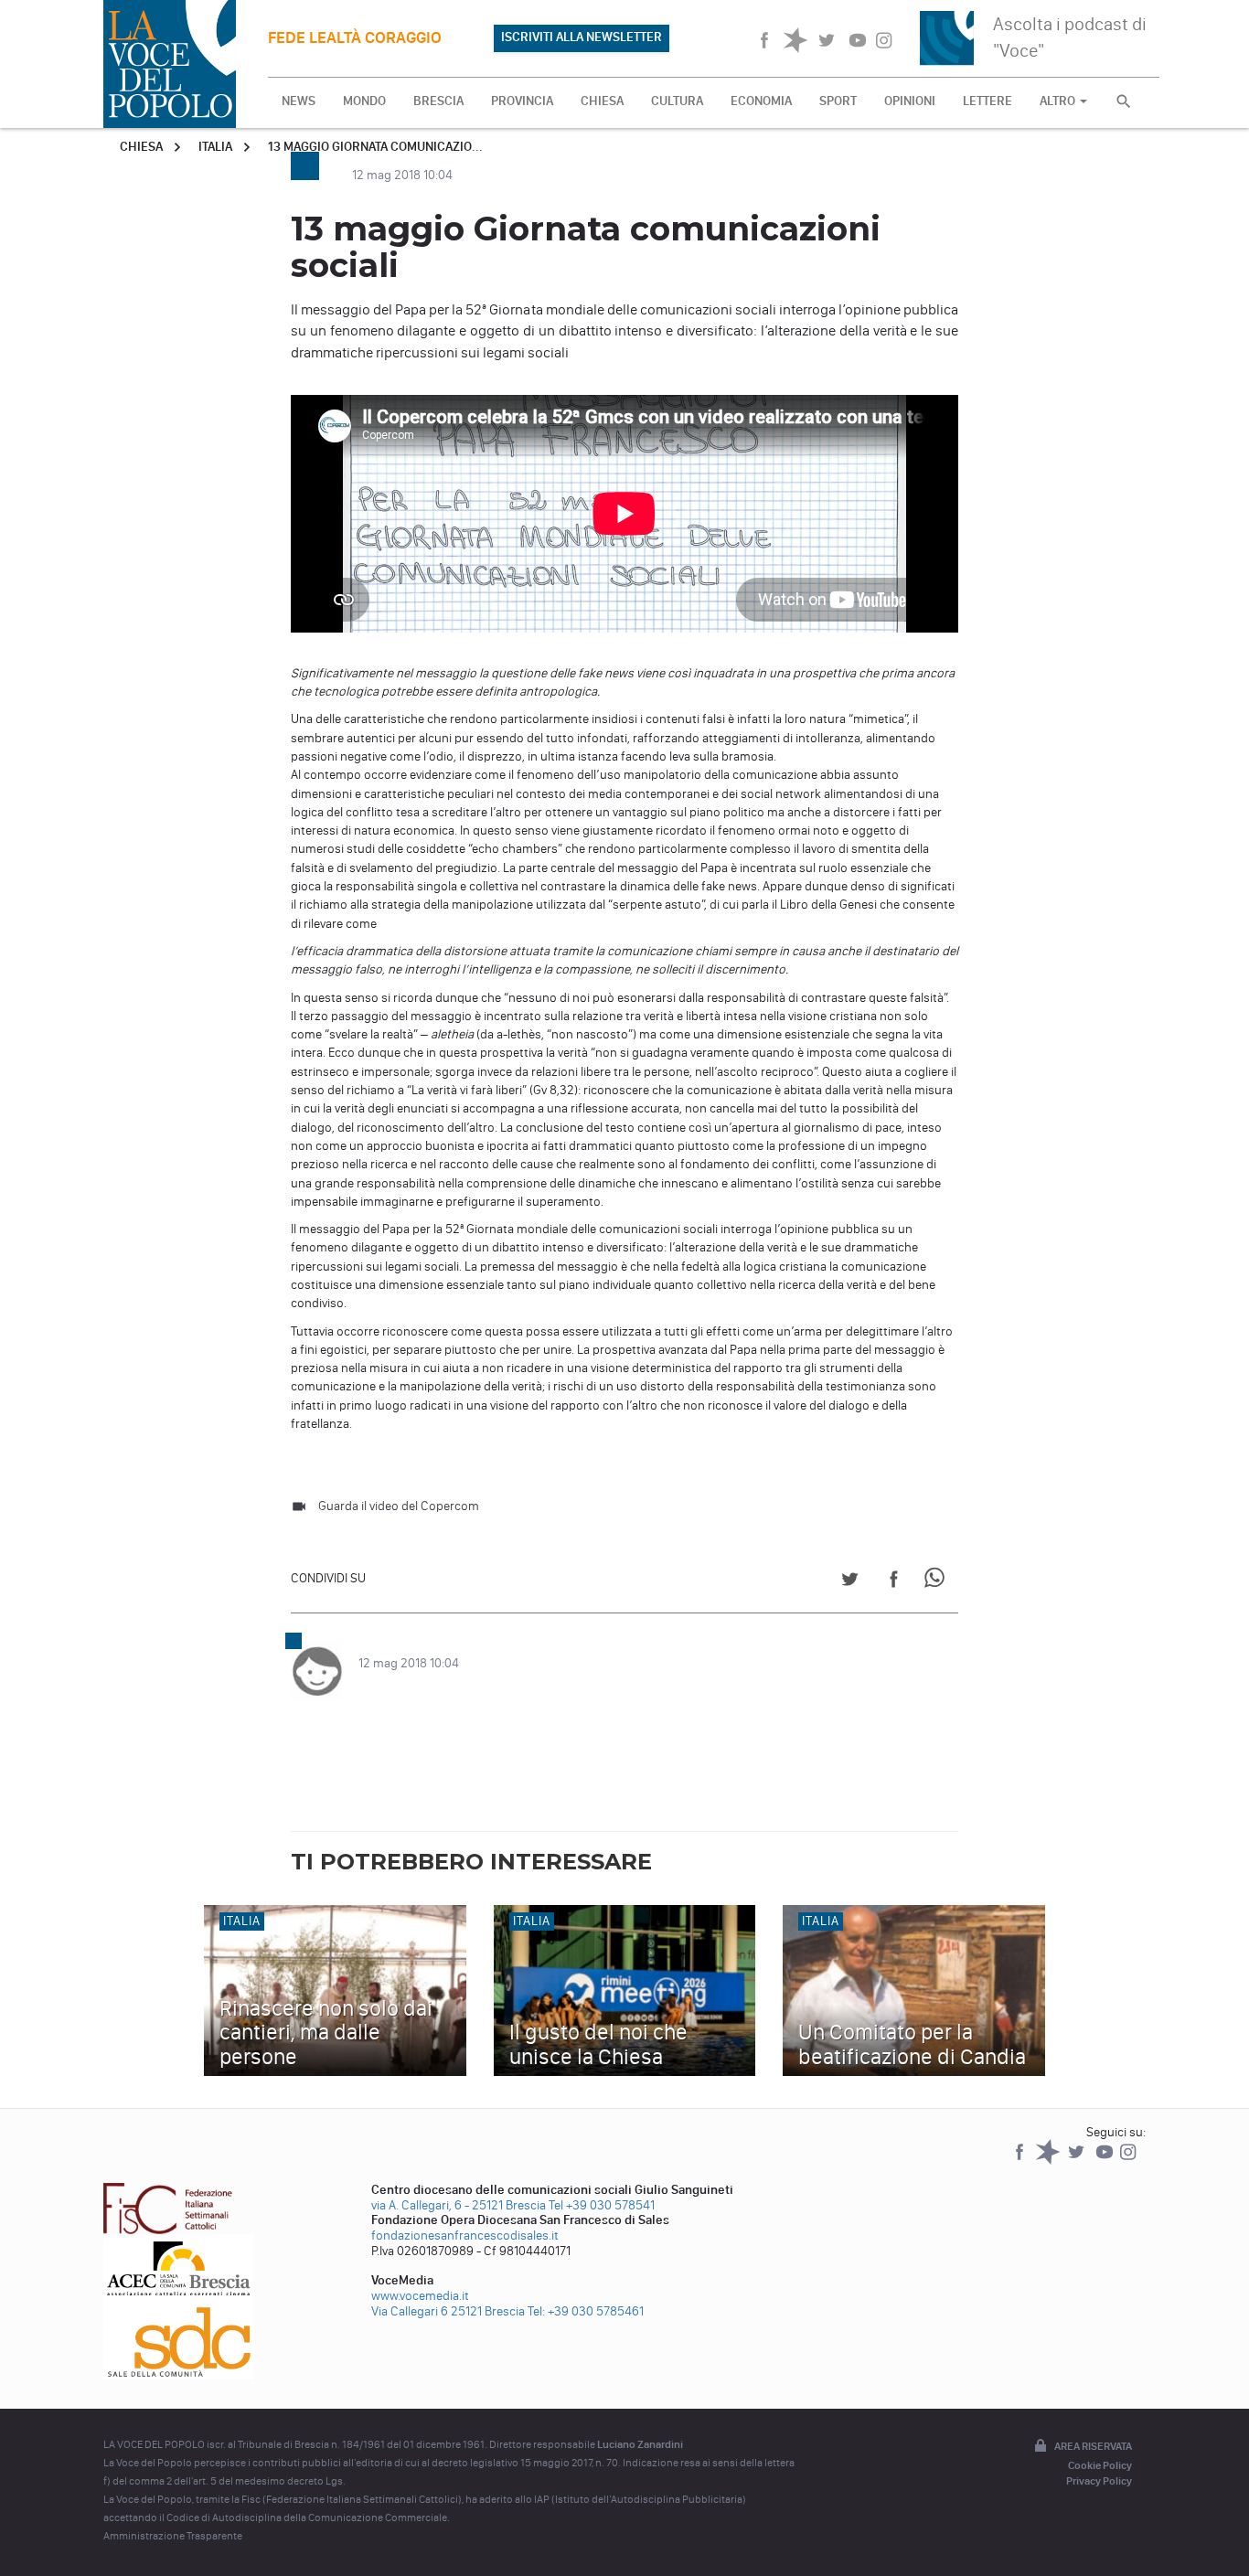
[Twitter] (1078, 2161)
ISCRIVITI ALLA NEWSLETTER (582, 37)
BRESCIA (438, 101)
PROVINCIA (522, 101)
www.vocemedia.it (420, 2296)
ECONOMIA (761, 101)
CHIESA (602, 101)
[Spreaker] (1049, 2161)
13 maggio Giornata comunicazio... (375, 147)
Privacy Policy (1099, 2481)
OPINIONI (910, 101)
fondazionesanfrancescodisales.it (465, 2235)
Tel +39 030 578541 (602, 2205)
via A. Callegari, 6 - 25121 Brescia (459, 2205)
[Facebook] (1021, 2161)
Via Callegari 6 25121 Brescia (448, 2311)
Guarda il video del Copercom (399, 1506)
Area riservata (1093, 2446)
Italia (215, 147)
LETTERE (987, 101)
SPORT (838, 101)
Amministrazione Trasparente (173, 2536)
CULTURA (677, 101)
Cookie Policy (1100, 2465)
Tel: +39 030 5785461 (586, 2311)
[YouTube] (1106, 2161)
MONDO (364, 101)
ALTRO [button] (1059, 101)
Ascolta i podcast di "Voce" (1070, 37)
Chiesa (141, 147)
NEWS (299, 101)
